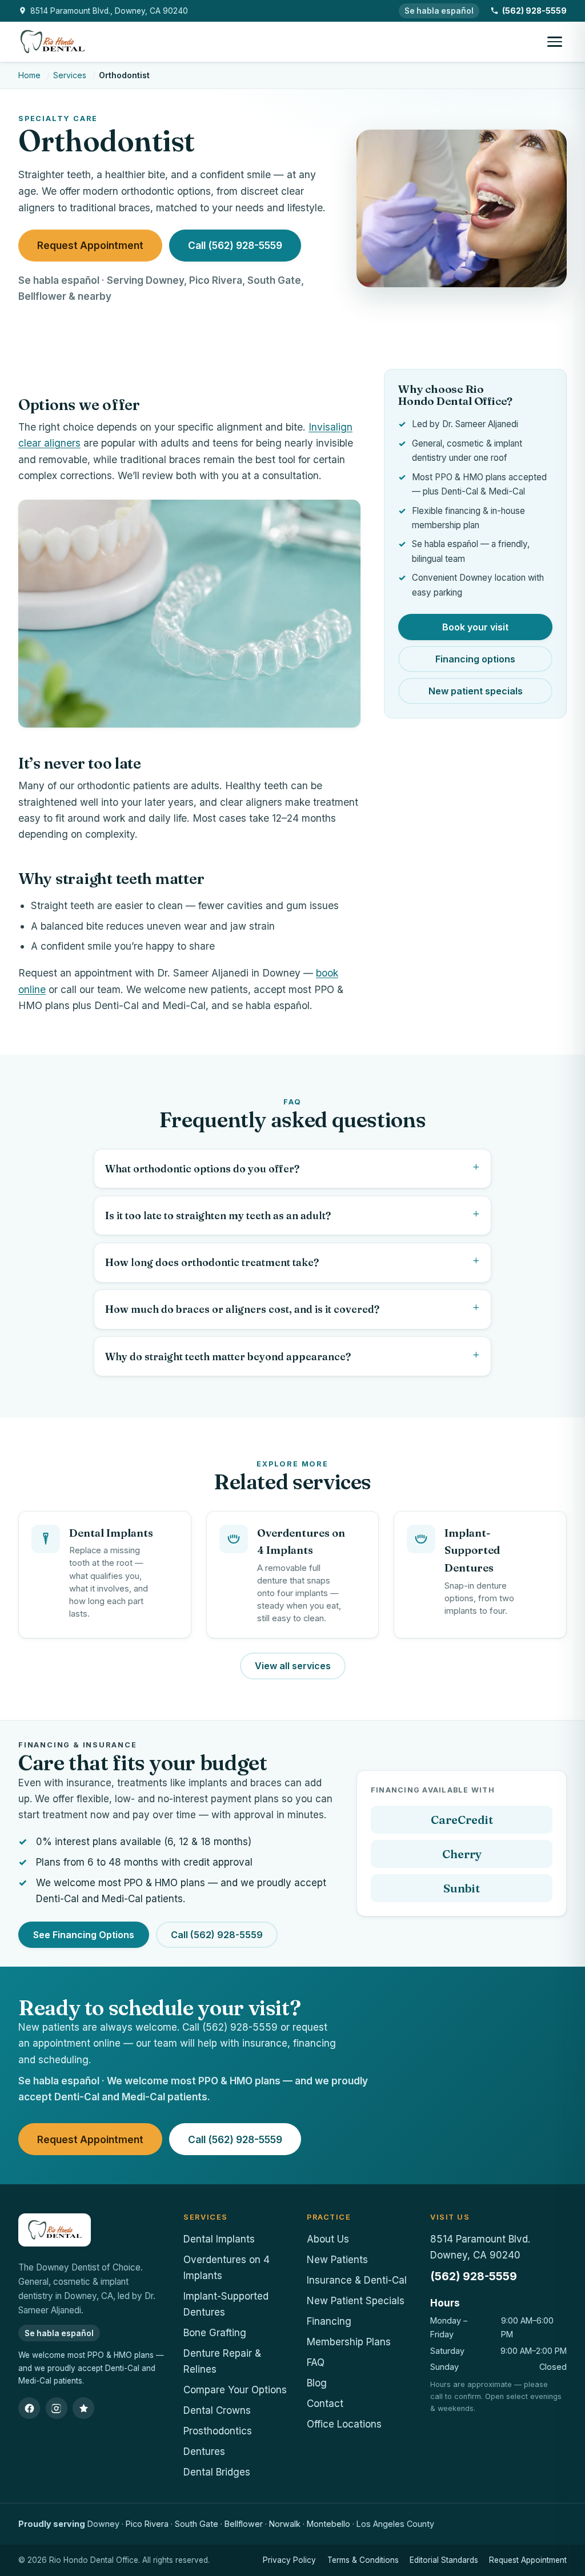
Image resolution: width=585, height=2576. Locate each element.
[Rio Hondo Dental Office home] (53, 42)
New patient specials (476, 691)
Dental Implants (219, 2239)
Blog (317, 2383)
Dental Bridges (217, 2472)
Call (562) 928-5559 (235, 245)
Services (70, 75)
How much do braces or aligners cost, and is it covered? (242, 1309)
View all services (293, 1666)
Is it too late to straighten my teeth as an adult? (218, 1215)
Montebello (328, 2524)
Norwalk (285, 2524)
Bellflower (244, 2524)
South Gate (197, 2524)
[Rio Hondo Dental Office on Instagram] (57, 2408)
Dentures (204, 2452)
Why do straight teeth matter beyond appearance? (228, 1357)
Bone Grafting (215, 2333)
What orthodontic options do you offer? (202, 1169)
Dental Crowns (217, 2410)
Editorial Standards (444, 2560)
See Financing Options (84, 1935)
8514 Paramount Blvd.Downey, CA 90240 (480, 2247)
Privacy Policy (289, 2560)
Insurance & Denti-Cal (357, 2280)
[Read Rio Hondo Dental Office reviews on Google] (83, 2408)
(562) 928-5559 (474, 2276)
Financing (329, 2321)
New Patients (337, 2260)
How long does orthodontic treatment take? (212, 1262)
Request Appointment (90, 245)
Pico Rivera (147, 2524)
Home (29, 75)
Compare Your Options (235, 2390)
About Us (328, 2239)
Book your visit (475, 627)
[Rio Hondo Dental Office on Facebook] (29, 2408)
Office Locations (344, 2424)
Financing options (475, 659)
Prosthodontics (218, 2431)
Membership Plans (349, 2342)
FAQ (316, 2362)
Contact (325, 2404)
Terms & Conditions (363, 2560)
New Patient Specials (356, 2301)
